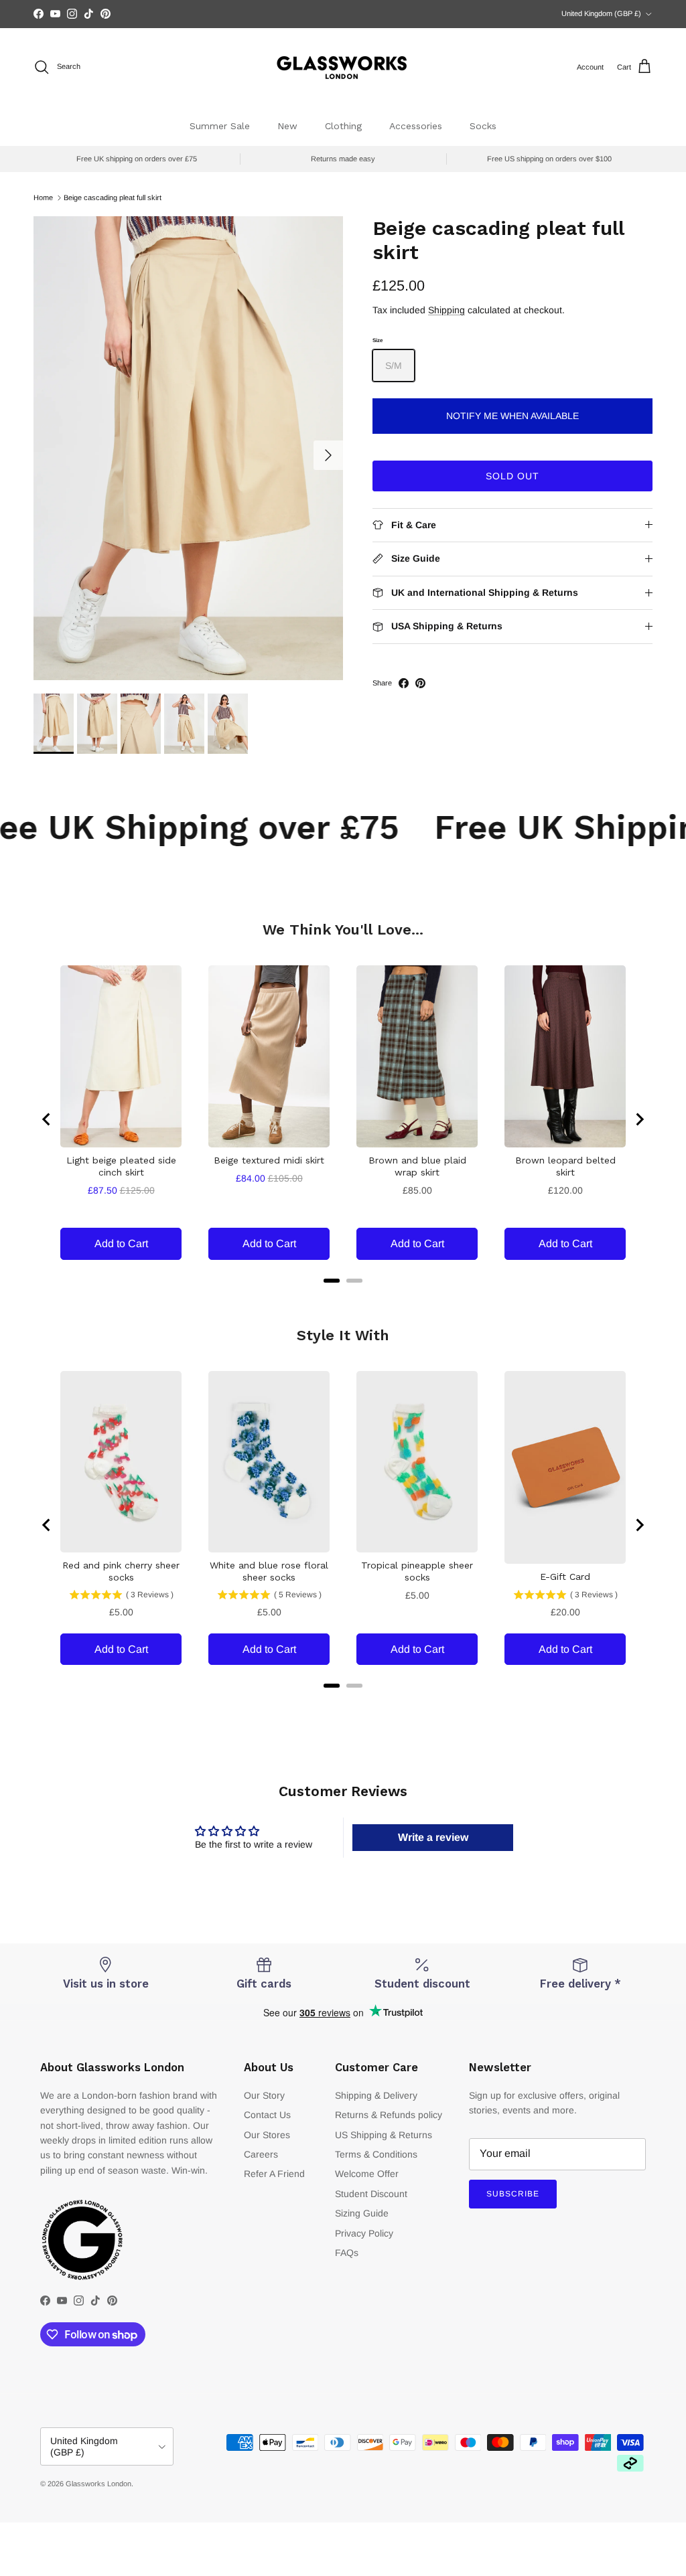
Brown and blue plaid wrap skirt (417, 1166)
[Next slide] (639, 1119)
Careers (261, 2154)
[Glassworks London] (343, 67)
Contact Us (267, 2115)
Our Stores (267, 2135)
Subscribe (513, 2194)
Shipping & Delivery (376, 2095)
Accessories (416, 126)
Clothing (343, 126)
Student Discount (371, 2194)
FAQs (347, 2253)
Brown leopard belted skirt (565, 1166)
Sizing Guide (362, 2213)
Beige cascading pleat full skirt (113, 197)
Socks (483, 126)
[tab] (332, 1281)
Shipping (447, 310)
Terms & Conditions (376, 2154)
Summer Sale (220, 126)
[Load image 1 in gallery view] (188, 448)
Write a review (433, 1837)
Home (43, 197)
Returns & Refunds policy (389, 2115)
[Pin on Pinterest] (420, 683)
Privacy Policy (364, 2233)
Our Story (264, 2095)
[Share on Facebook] (404, 683)
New (287, 126)
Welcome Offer (367, 2174)
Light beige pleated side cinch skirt (121, 1166)
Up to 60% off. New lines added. (343, 14)
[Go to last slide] (47, 1119)
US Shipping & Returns (384, 2135)
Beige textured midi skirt (269, 1160)
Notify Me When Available (512, 416)
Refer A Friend (274, 2174)
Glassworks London (98, 2484)
